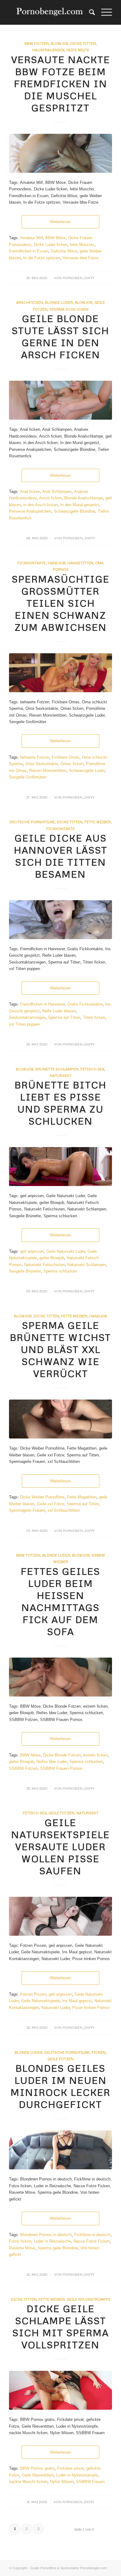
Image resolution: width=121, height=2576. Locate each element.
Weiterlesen (60, 222)
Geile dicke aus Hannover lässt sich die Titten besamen (61, 856)
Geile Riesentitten (38, 2475)
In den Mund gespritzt (80, 505)
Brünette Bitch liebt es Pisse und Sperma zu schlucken (60, 1103)
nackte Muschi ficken (28, 2482)
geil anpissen (32, 1251)
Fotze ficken (20, 2241)
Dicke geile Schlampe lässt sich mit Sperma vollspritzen (61, 2327)
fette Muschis (82, 245)
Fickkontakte (32, 563)
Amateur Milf (31, 238)
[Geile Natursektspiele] (60, 1916)
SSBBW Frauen (90, 2482)
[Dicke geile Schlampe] (60, 2390)
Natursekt (61, 1076)
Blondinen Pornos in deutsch (46, 2235)
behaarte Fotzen (35, 757)
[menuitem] (89, 12)
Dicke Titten (83, 43)
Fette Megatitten (82, 1497)
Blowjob (59, 43)
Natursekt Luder (56, 2008)
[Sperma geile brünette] (60, 1419)
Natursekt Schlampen (87, 1265)
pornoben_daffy (79, 278)
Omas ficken (72, 764)
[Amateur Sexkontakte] (50, 12)
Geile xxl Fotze (51, 1504)
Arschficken (30, 302)
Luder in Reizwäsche (52, 2241)
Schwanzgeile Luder (87, 771)
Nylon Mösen (62, 2482)
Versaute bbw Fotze (81, 258)
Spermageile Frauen (27, 1510)
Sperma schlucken (60, 1271)
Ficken (99, 2052)
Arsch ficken (50, 498)
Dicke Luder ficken (51, 245)
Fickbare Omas (66, 757)
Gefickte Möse (64, 251)
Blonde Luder (59, 302)
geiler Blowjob (52, 1258)
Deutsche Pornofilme (32, 822)
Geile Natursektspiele (40, 2001)
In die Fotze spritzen (42, 258)
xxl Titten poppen (25, 1024)
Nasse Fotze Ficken (92, 2241)
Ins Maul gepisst (77, 2001)
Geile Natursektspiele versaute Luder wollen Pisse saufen (60, 1847)
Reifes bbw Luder (52, 1762)
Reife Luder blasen (59, 1011)
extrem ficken (95, 1755)
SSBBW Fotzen (23, 1768)
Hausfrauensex (48, 50)
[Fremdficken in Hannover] (60, 920)
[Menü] (103, 12)
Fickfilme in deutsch (92, 2235)
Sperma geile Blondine (58, 2248)
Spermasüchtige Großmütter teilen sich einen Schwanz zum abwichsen (61, 603)
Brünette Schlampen (57, 1069)
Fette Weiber (98, 822)
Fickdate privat (70, 2468)
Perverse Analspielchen (30, 511)
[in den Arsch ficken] (60, 400)
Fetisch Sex (92, 1069)
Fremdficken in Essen (29, 251)
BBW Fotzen (37, 43)
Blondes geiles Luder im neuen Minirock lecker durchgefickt (60, 2086)
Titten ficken (94, 1017)
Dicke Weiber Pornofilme (42, 1497)
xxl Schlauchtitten (64, 1510)
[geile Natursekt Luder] (60, 1167)
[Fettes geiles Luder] (60, 1677)
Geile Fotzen (61, 1813)
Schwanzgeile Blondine (74, 511)
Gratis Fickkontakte (85, 1004)
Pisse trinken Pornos (91, 2008)
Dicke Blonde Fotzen (62, 1755)
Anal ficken (30, 491)
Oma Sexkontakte (42, 764)
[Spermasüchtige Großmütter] (60, 673)
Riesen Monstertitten (48, 771)
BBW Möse (56, 238)
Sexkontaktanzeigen (27, 1017)
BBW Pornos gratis (37, 2468)
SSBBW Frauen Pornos (61, 1768)
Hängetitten (80, 563)
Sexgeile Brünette (25, 1271)
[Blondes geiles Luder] (60, 2150)
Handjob (57, 563)
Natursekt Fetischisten (45, 1265)
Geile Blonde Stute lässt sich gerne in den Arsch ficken (60, 337)
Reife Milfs (78, 50)
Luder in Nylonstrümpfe (77, 2475)
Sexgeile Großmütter (28, 777)
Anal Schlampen (57, 491)
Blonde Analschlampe (84, 498)
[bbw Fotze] (60, 153)
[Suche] (89, 12)
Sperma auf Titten (64, 1017)
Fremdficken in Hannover (43, 1004)
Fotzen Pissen (33, 1994)
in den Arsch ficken (40, 505)
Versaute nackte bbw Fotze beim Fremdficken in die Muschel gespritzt (61, 84)
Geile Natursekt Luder (66, 1251)
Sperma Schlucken (69, 309)
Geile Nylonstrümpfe (89, 2299)
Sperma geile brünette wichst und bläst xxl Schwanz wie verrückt (60, 1349)
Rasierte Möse (22, 2248)
